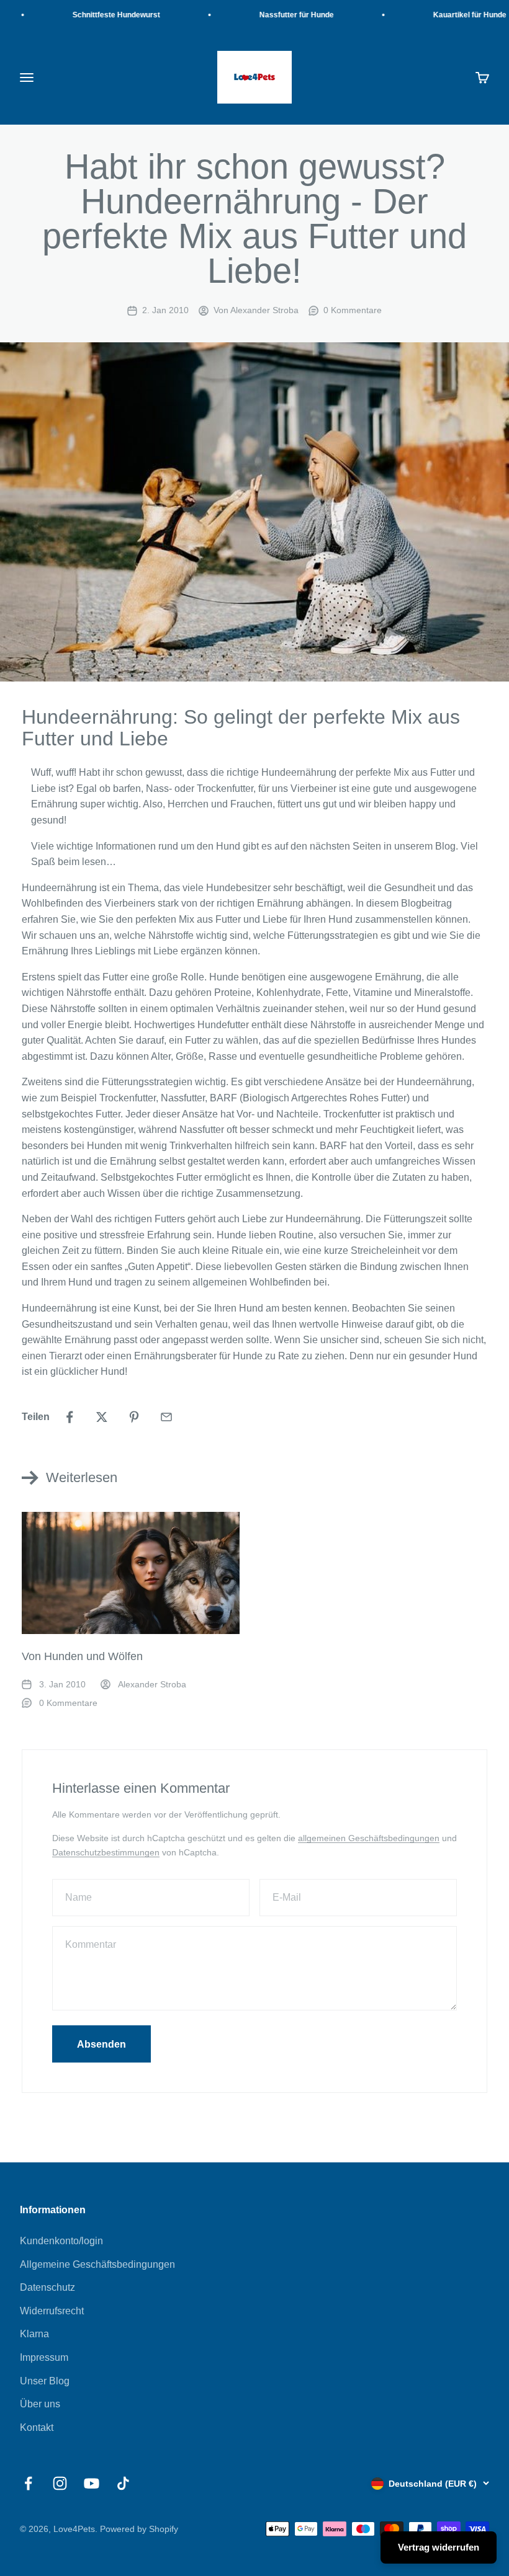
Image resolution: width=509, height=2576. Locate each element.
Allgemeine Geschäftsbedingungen (97, 2264)
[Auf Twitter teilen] (102, 1417)
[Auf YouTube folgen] (92, 2483)
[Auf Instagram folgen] (60, 2483)
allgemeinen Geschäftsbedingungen (369, 1838)
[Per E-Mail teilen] (166, 1417)
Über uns (40, 2404)
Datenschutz (47, 2287)
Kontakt (37, 2427)
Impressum (44, 2357)
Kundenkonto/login (61, 2241)
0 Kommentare (353, 310)
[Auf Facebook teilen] (70, 1417)
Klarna (34, 2334)
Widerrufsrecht (52, 2311)
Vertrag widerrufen (439, 2547)
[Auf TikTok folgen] (123, 2483)
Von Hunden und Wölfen (82, 1656)
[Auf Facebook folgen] (28, 2483)
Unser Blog (45, 2381)
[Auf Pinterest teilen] (134, 1417)
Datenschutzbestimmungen (106, 1852)
